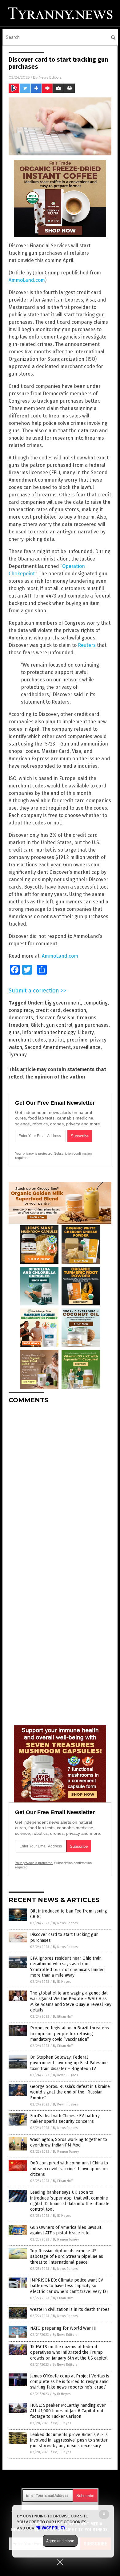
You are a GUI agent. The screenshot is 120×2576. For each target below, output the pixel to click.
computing (96, 1003)
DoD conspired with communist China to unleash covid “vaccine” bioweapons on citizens (69, 2169)
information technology (49, 1032)
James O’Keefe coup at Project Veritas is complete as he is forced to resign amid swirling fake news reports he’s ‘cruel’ (70, 2382)
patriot (56, 1040)
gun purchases (92, 1025)
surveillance (87, 1047)
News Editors (50, 77)
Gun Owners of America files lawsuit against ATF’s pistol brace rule (66, 2230)
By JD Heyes (62, 1982)
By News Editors (65, 1923)
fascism (66, 1018)
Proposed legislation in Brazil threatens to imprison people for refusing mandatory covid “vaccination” (70, 2034)
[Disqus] (60, 1486)
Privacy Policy (50, 2528)
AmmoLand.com (27, 280)
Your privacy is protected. (34, 1153)
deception (75, 1010)
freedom (18, 1025)
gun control (59, 1025)
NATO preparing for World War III (63, 2328)
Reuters (87, 645)
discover (45, 1018)
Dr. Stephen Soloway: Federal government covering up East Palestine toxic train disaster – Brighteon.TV (69, 2063)
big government (63, 1003)
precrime (77, 1040)
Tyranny (18, 1055)
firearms (87, 1018)
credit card (48, 1010)
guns (14, 1032)
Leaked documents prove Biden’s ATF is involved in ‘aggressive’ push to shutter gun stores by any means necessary (69, 2440)
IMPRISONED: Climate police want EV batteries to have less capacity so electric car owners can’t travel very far (69, 2286)
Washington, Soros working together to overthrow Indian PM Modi (69, 2142)
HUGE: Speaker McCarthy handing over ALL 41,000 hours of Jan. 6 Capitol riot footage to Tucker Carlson (68, 2411)
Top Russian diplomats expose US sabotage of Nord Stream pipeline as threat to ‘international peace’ (67, 2256)
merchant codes (27, 1040)
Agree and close (60, 2541)
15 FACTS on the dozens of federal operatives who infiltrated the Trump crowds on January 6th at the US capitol (69, 2352)
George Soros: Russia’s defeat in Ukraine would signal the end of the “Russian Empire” (70, 2092)
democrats (21, 1018)
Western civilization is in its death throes (70, 2309)
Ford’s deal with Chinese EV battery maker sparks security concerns (65, 2119)
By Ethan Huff (63, 2017)
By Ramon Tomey (66, 2152)
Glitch (37, 1025)
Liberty (86, 1032)
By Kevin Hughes (65, 2075)
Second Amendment (48, 1047)
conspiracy (21, 1010)
